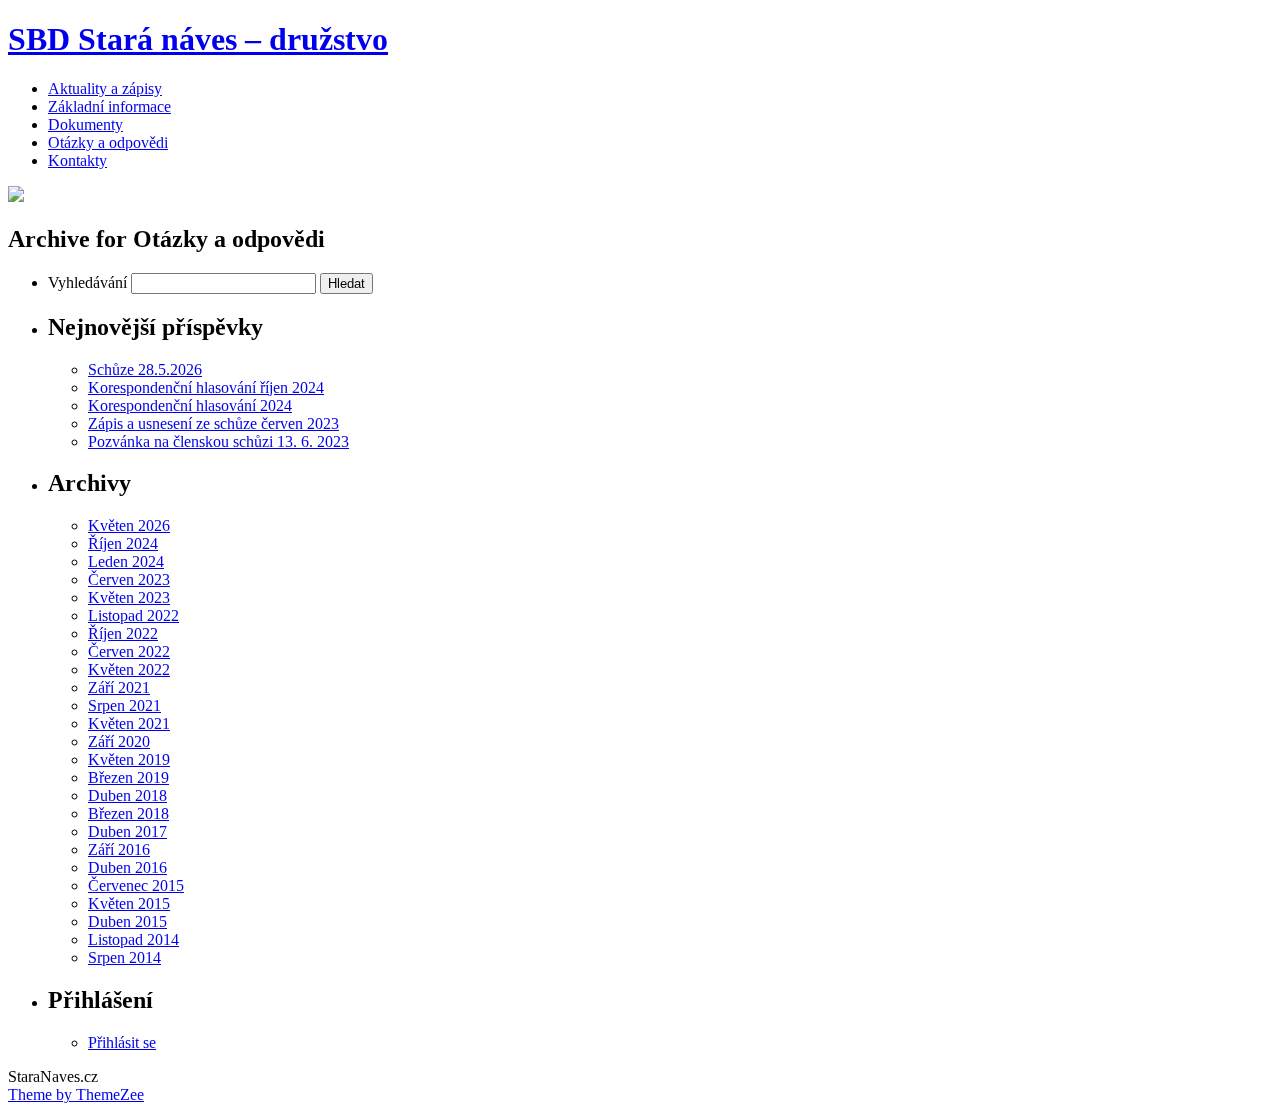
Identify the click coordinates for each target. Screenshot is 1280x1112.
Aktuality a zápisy (105, 88)
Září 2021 (119, 687)
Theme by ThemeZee (76, 1094)
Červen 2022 (129, 651)
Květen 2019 (129, 759)
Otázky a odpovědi (108, 142)
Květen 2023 (129, 597)
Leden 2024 (126, 561)
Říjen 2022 (123, 633)
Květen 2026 (129, 525)
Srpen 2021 (124, 705)
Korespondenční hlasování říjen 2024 (206, 387)
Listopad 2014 (133, 939)
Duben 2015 (127, 921)
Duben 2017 (127, 831)
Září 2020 (119, 741)
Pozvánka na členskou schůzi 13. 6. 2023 (218, 441)
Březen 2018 (128, 813)
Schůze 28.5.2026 (145, 369)
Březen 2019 (128, 777)
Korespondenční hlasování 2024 (190, 405)
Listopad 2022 (133, 615)
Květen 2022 (129, 669)
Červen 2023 (129, 579)
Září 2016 (119, 849)
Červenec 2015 (136, 885)
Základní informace (109, 106)
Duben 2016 (127, 867)
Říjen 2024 (123, 543)
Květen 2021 (129, 723)
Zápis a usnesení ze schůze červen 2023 (213, 423)
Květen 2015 (129, 903)
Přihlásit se (122, 1042)
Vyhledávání (87, 282)
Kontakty (77, 160)
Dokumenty (85, 124)
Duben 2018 (127, 795)
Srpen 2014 (124, 957)
